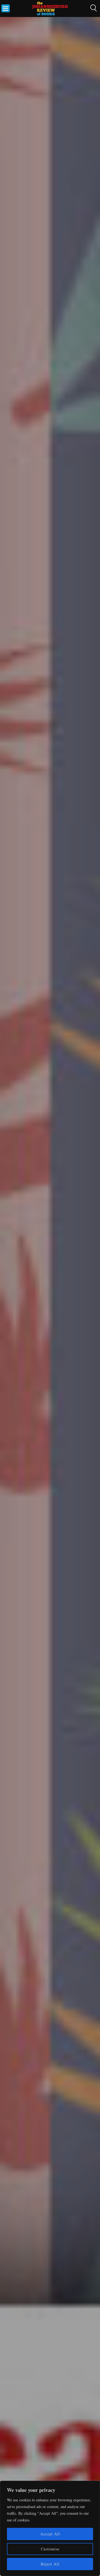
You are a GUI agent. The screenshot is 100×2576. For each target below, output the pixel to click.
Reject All (50, 2564)
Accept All (50, 2534)
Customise (50, 2549)
